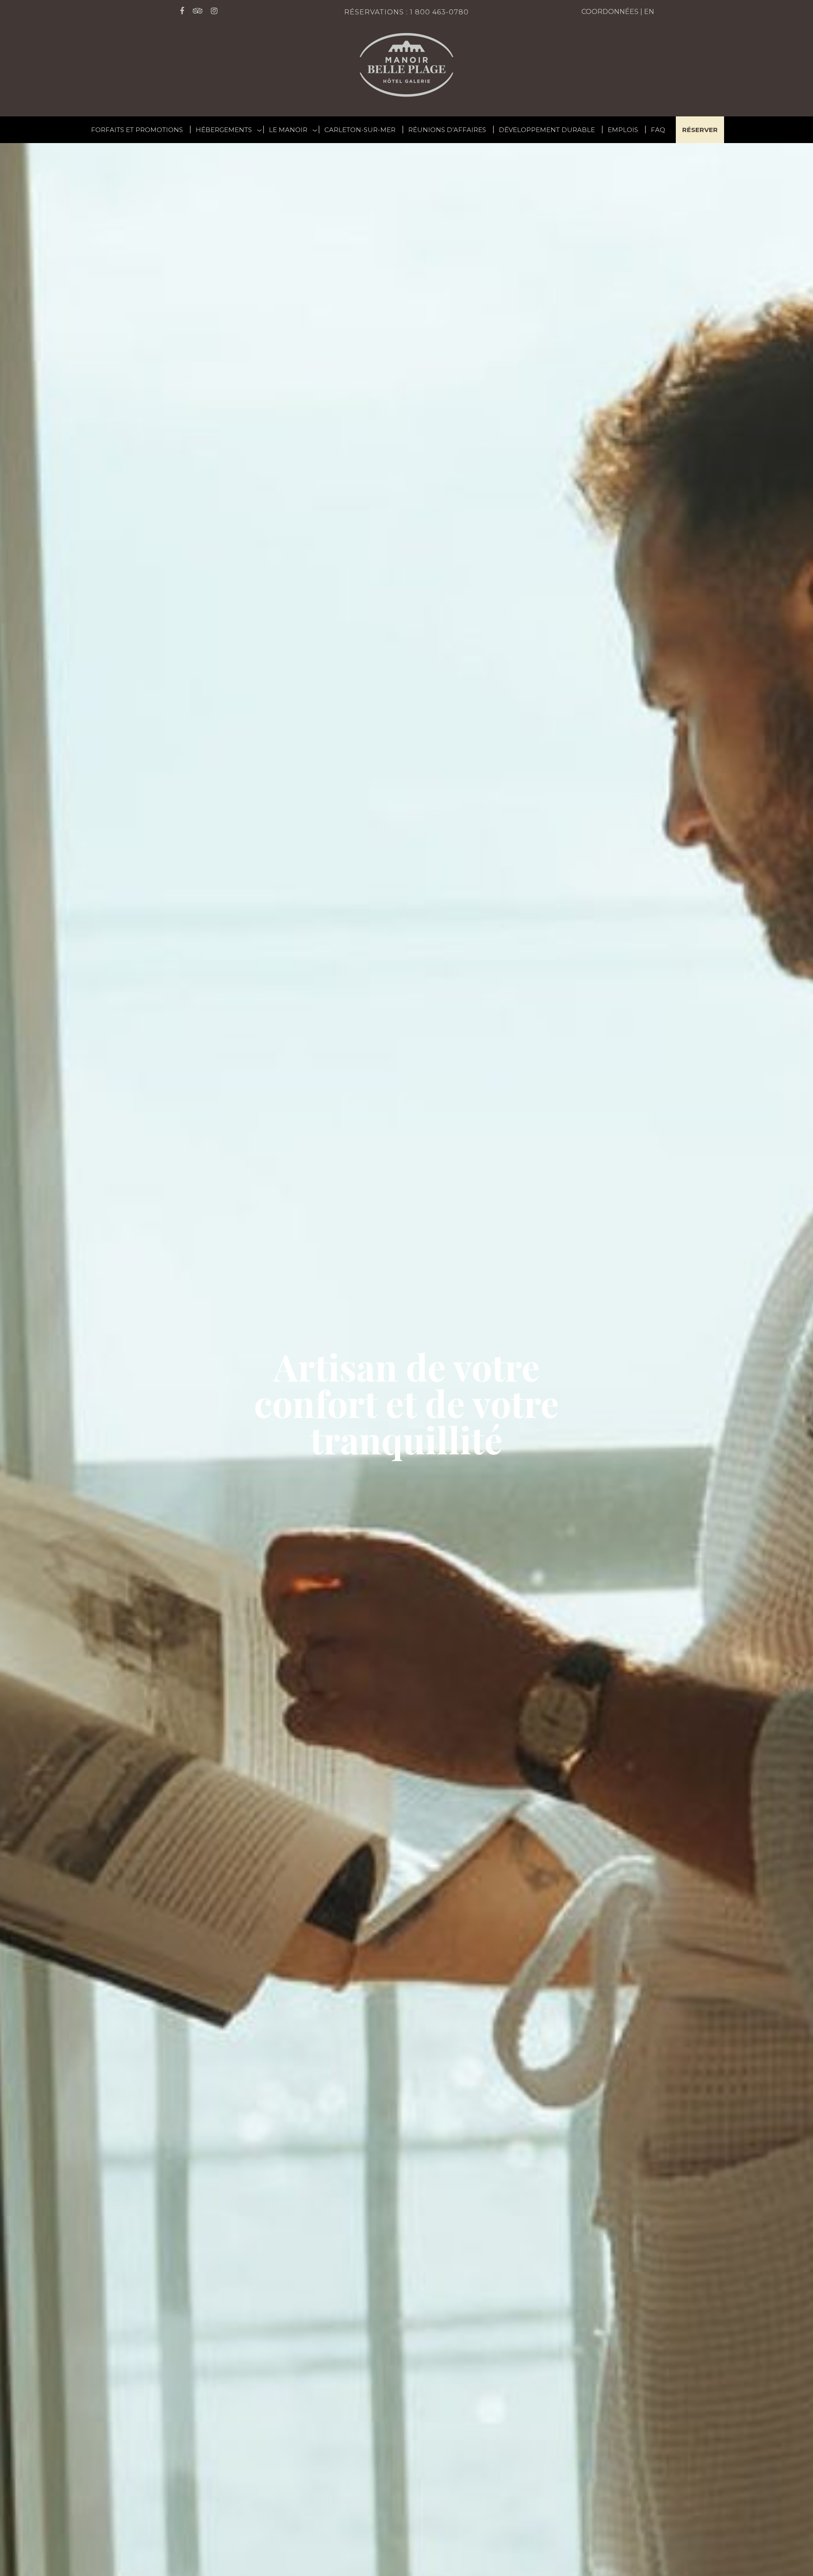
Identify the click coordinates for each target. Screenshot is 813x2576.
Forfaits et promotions (137, 130)
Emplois (623, 130)
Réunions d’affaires (447, 130)
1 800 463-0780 (439, 12)
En (649, 12)
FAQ (658, 130)
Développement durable (547, 130)
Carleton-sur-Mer (360, 130)
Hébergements (224, 130)
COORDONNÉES (610, 12)
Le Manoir (288, 130)
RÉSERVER (700, 130)
